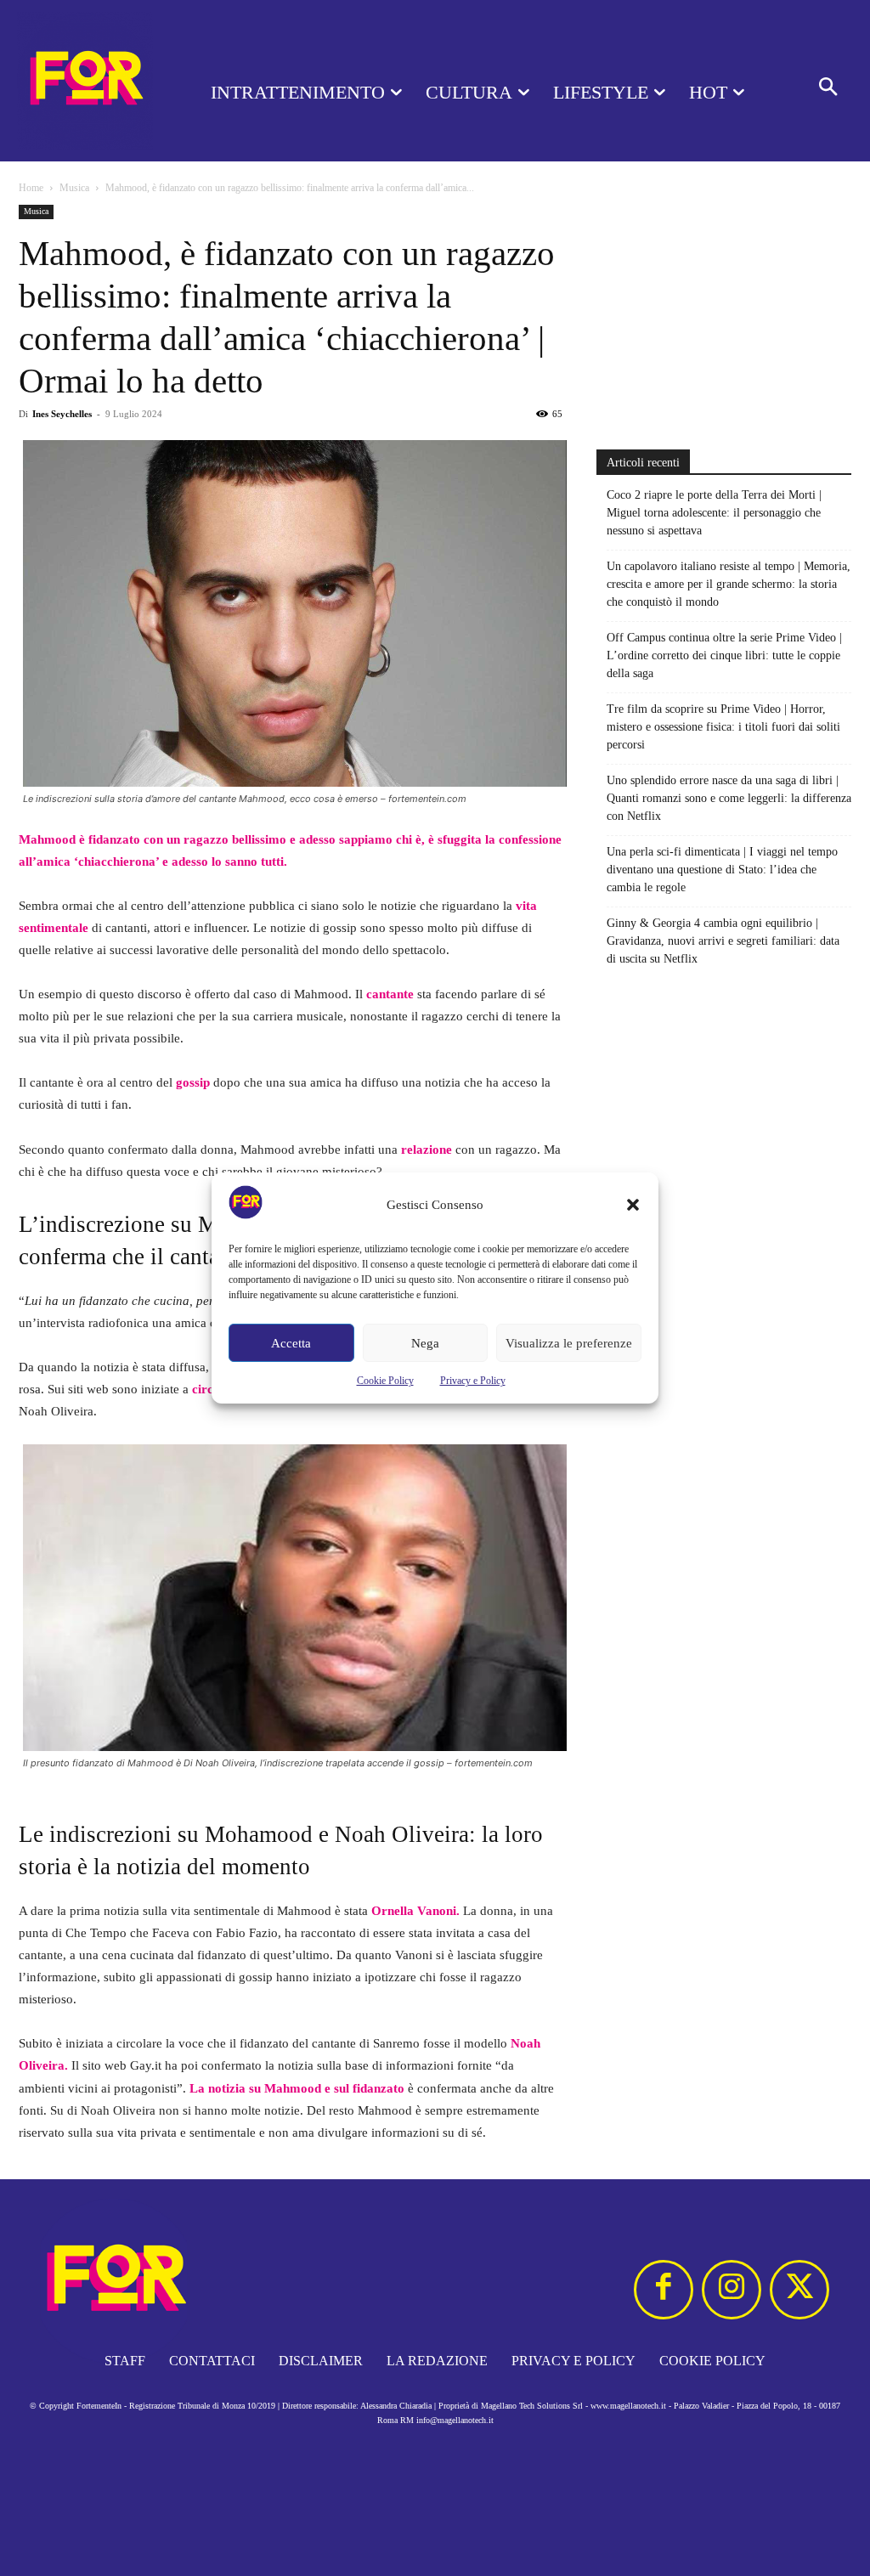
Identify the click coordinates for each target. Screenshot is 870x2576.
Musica (74, 188)
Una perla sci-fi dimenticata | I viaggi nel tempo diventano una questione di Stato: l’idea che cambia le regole (722, 870)
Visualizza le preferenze (569, 1343)
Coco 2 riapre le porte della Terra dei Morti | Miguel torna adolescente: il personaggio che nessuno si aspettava (714, 513)
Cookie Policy (385, 1381)
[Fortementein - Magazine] (85, 81)
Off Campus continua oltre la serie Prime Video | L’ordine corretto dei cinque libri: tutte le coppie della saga (724, 655)
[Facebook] (664, 2290)
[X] (799, 2290)
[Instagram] (732, 2290)
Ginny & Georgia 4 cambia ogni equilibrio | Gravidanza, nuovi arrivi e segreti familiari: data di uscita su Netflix (723, 941)
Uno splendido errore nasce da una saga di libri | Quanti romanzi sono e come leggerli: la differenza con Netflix (729, 798)
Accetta (291, 1343)
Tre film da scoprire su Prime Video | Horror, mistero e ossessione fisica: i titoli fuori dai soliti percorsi (723, 727)
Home (31, 188)
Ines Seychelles (62, 414)
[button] (633, 1205)
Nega (425, 1343)
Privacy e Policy (473, 1381)
